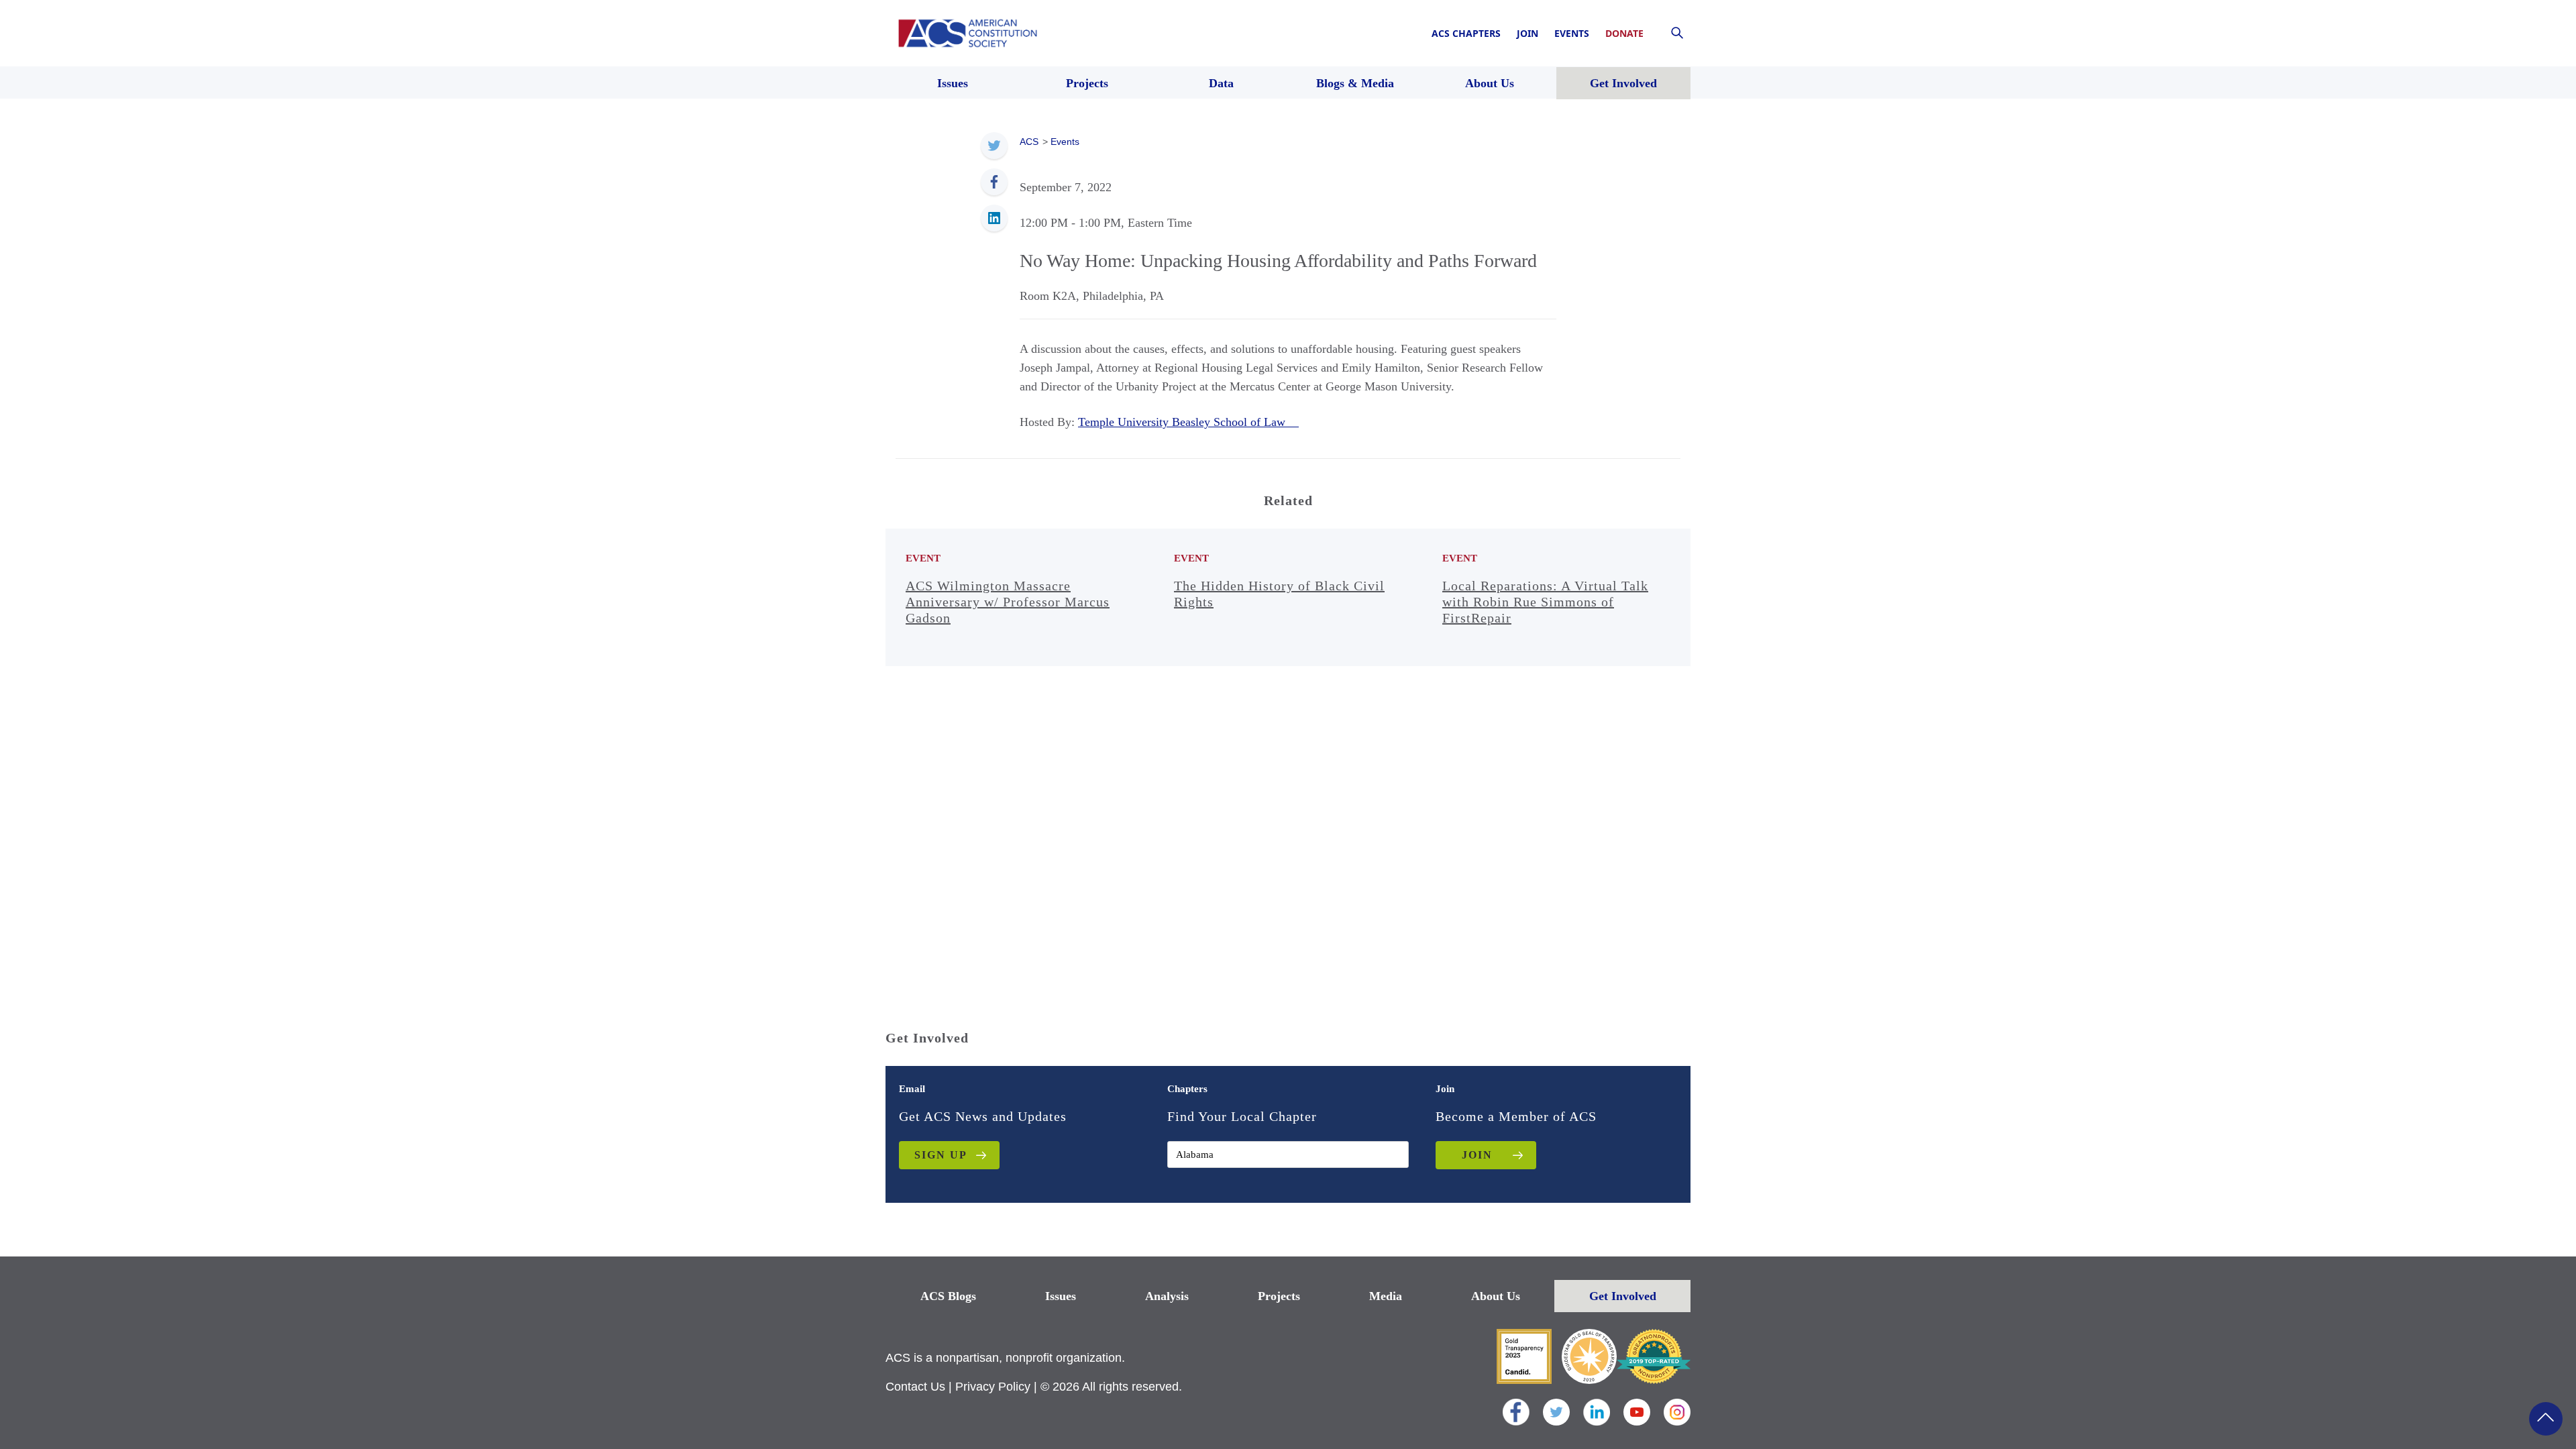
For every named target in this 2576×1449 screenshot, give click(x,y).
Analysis (1167, 1296)
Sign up (941, 1155)
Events (1572, 33)
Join (1527, 33)
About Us (1496, 1296)
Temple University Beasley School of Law (1188, 422)
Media (1386, 1296)
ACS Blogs (948, 1296)
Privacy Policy (993, 1387)
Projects (1279, 1296)
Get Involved (1623, 1296)
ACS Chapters (1466, 33)
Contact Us (915, 1387)
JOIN (1477, 1155)
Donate (1624, 33)
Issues (1061, 1296)
